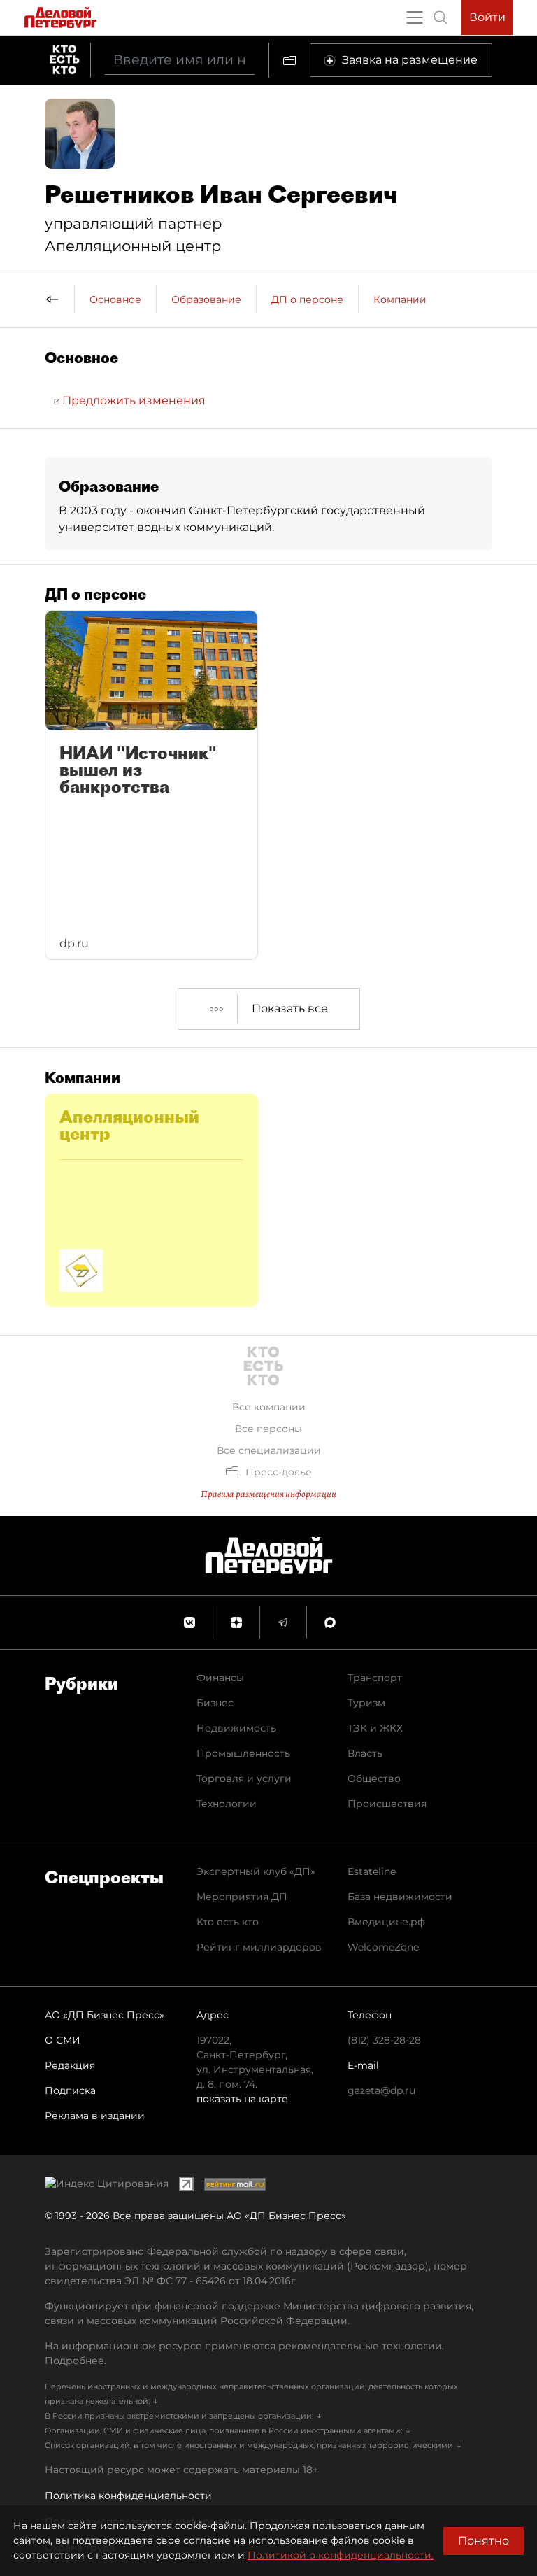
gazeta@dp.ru (381, 2090)
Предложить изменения (133, 401)
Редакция (70, 2065)
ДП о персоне (307, 299)
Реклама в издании (95, 2116)
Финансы (220, 1678)
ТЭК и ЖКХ (375, 1728)
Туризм (366, 1703)
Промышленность (243, 1753)
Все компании (269, 1407)
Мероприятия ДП (242, 1897)
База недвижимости (400, 1897)
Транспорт (375, 1678)
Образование (206, 299)
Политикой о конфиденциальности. (341, 2555)
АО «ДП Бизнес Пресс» (105, 2015)
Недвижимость (236, 1728)
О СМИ (63, 2040)
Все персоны (268, 1429)
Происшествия (387, 1804)
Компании (400, 299)
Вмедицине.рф (386, 1922)
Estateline (372, 1871)
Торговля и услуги (244, 1778)
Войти (487, 17)
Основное (115, 299)
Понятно (484, 2541)
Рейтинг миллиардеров (259, 1947)
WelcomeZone (383, 1947)
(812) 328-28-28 (384, 2040)
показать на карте (242, 2099)
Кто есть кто (228, 1922)
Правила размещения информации (268, 1494)
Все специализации (269, 1450)
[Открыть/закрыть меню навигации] (415, 17)
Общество (374, 1778)
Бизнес (215, 1703)
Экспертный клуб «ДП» (256, 1871)
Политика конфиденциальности (128, 2496)
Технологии (227, 1804)
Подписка (70, 2090)
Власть (365, 1753)
